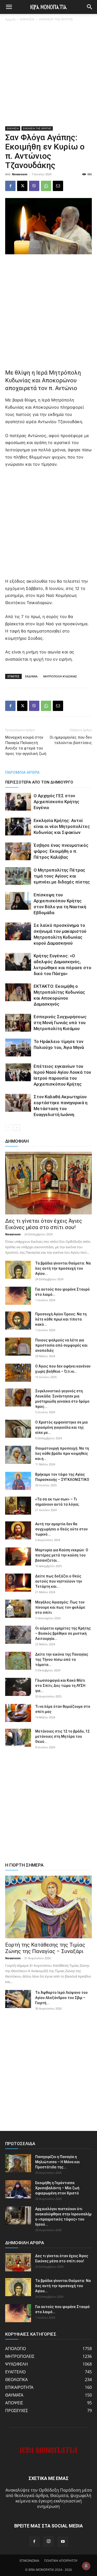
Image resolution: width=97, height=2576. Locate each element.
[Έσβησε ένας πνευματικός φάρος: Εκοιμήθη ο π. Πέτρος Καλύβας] (18, 851)
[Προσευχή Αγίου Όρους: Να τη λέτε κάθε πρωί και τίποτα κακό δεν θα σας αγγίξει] (18, 1321)
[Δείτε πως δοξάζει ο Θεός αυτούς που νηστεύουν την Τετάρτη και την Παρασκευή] (18, 1583)
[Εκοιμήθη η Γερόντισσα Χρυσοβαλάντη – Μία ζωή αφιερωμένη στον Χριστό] (18, 2189)
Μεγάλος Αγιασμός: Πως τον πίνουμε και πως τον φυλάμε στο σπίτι (60, 1607)
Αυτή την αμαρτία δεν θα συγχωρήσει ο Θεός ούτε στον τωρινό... (61, 1529)
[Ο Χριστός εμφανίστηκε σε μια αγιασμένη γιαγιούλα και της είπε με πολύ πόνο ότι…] (18, 1429)
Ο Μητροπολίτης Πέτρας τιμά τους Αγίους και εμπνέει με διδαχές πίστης (62, 876)
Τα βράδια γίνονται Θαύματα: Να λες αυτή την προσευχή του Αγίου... (63, 1268)
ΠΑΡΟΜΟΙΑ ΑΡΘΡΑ (22, 772)
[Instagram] (49, 2541)
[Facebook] (10, 186)
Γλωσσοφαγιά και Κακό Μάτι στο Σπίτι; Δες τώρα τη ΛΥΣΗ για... (60, 1686)
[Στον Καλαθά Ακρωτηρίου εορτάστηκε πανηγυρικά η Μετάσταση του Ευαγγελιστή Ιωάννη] (18, 1103)
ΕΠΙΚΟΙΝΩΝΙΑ (29, 2561)
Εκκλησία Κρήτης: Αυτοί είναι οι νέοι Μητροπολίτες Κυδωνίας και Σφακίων (62, 826)
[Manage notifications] (86, 2566)
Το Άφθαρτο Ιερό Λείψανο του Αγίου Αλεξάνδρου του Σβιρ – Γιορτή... (61, 1998)
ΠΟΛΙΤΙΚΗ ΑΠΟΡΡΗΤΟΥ (61, 2561)
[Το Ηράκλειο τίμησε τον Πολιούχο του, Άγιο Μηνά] (18, 1048)
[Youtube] (63, 2542)
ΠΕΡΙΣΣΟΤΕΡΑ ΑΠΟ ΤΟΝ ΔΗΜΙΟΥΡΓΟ (39, 782)
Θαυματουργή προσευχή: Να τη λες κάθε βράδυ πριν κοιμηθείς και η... (62, 1453)
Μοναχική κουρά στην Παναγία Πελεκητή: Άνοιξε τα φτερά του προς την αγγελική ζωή (26, 745)
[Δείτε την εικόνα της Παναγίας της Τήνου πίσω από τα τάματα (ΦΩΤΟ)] (18, 1661)
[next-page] (17, 1128)
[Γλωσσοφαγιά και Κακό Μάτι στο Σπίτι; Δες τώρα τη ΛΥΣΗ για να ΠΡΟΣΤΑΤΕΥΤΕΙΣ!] (18, 1687)
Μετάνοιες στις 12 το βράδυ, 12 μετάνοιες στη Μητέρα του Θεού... (62, 1736)
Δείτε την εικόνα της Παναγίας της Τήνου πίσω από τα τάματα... (62, 1660)
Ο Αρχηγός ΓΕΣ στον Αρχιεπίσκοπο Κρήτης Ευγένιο (57, 802)
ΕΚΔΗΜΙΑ (31, 676)
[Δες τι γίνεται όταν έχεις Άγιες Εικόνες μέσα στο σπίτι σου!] (48, 1183)
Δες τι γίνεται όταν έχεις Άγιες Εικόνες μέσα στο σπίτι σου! (44, 1224)
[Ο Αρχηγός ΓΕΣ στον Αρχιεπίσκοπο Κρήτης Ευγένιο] (18, 802)
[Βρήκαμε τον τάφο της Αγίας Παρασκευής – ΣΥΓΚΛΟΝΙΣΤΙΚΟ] (18, 1481)
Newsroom (20, 174)
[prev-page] (8, 1128)
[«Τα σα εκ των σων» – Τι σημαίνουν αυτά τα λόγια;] (18, 1506)
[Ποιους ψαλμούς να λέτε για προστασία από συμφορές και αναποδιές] (18, 1347)
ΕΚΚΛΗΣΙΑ (27, 19)
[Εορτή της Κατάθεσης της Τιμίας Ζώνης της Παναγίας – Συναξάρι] (48, 1907)
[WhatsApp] (46, 186)
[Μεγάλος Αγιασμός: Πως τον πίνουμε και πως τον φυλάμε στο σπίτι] (18, 1609)
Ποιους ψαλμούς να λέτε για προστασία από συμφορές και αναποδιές (61, 1345)
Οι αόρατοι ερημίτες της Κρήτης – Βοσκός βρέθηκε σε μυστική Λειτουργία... (63, 1633)
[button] (90, 7)
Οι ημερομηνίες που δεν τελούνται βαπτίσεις (71, 740)
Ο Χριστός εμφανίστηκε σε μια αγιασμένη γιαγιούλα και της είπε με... (61, 1427)
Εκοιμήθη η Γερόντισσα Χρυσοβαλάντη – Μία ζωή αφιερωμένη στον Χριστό (57, 2188)
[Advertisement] (48, 76)
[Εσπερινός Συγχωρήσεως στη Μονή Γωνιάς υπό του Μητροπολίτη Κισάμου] (18, 1023)
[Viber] (34, 186)
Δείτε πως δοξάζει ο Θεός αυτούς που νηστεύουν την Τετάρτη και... (59, 1581)
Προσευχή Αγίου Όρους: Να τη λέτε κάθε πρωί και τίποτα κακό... (61, 1319)
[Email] (58, 186)
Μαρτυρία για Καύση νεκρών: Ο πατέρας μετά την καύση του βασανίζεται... (62, 1555)
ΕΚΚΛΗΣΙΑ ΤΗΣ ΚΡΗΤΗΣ (56, 19)
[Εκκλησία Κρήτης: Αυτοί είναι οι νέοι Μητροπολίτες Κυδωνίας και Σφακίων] (18, 827)
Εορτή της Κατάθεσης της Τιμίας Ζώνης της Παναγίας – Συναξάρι (45, 1948)
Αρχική (10, 19)
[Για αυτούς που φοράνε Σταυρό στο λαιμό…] (18, 1296)
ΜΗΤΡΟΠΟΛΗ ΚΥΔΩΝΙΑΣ (60, 676)
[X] (22, 186)
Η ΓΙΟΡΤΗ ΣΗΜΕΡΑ (24, 1865)
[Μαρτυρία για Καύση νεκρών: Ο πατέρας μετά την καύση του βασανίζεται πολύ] (18, 1556)
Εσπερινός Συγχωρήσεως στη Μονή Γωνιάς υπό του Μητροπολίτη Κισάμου (60, 1023)
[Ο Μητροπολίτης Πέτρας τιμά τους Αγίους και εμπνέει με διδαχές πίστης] (18, 876)
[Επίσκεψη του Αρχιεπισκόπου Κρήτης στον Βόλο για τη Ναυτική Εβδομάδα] (18, 901)
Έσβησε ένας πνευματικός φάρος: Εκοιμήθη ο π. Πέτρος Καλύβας (61, 851)
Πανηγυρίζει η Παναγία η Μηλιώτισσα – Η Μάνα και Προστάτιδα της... (57, 2162)
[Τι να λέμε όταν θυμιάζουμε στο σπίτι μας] (18, 1713)
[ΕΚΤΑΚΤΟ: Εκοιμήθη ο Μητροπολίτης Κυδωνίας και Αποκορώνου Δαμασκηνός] (18, 992)
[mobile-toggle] (9, 7)
